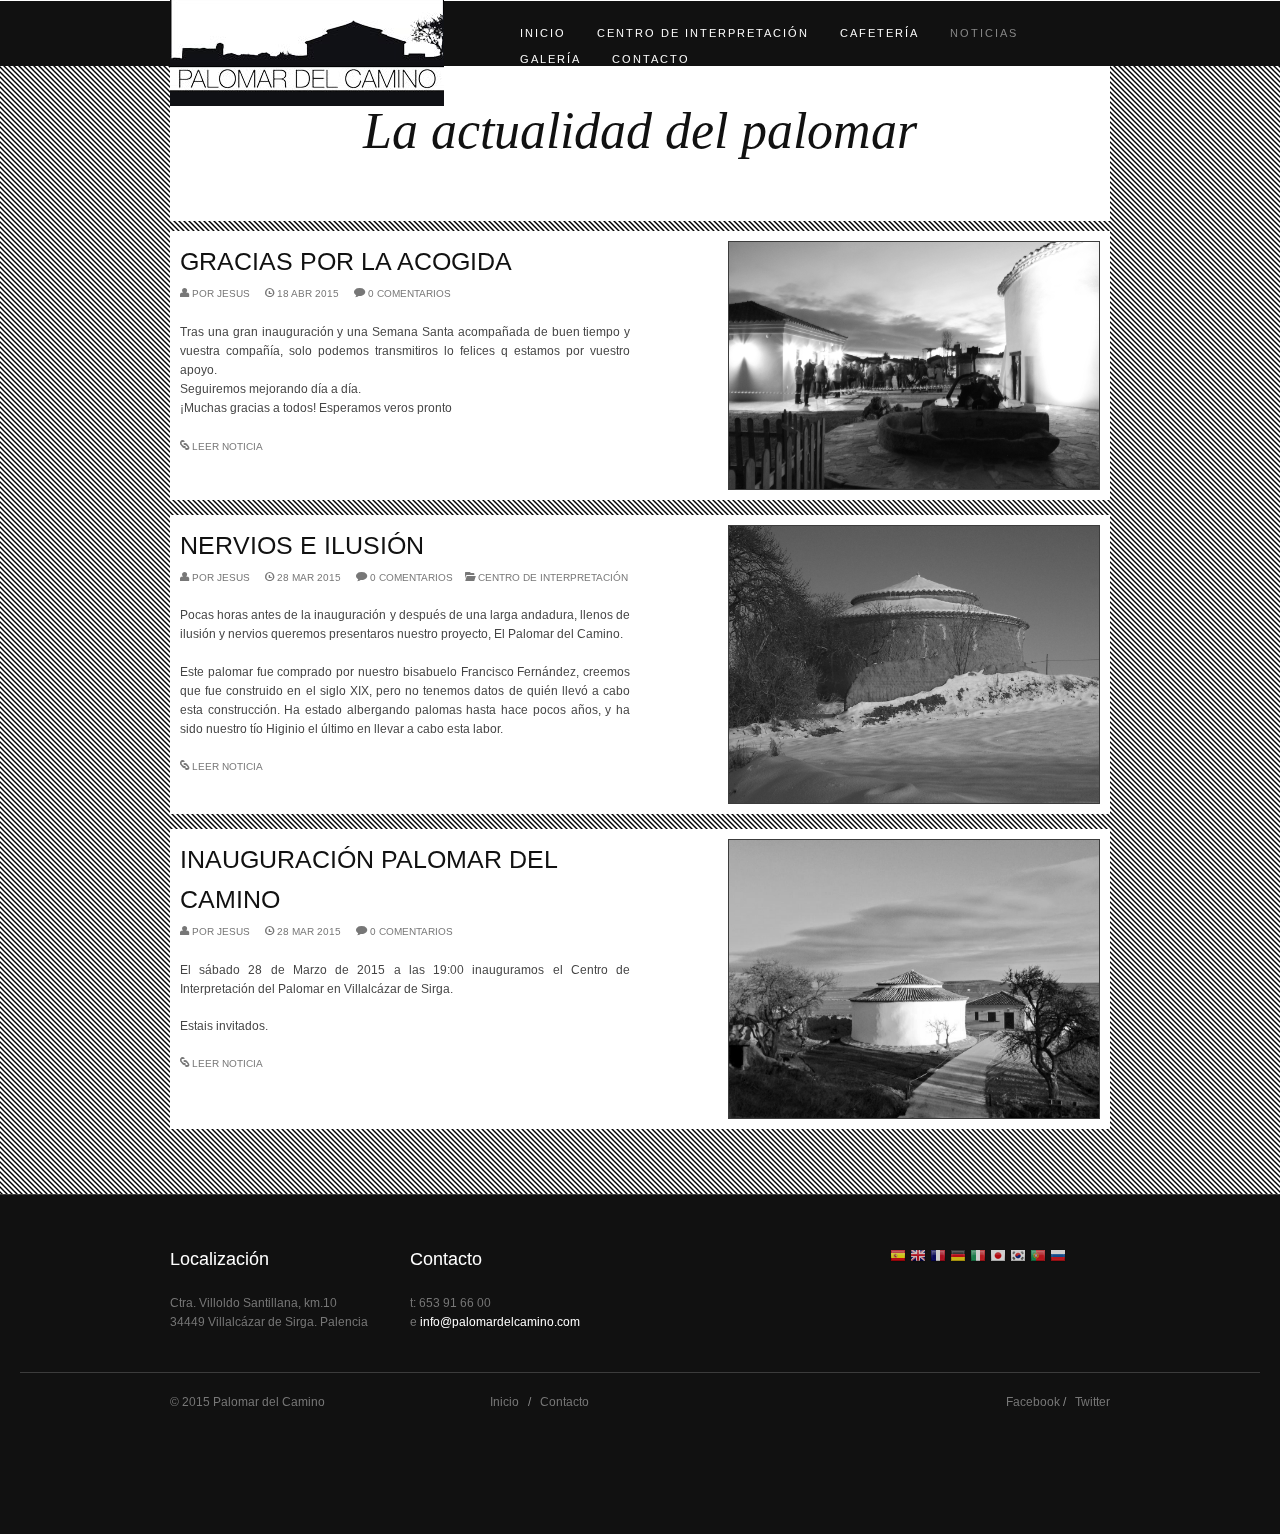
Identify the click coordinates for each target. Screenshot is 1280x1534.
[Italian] (978, 1257)
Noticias (984, 33)
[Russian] (1058, 1257)
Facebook (1033, 1402)
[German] (958, 1257)
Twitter (1092, 1402)
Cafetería (879, 33)
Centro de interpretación (703, 33)
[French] (938, 1257)
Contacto (651, 59)
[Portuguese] (1038, 1257)
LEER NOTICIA (227, 446)
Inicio (543, 33)
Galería (550, 59)
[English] (918, 1257)
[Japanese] (998, 1257)
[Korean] (1018, 1257)
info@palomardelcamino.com (500, 1322)
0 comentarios (409, 293)
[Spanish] (898, 1257)
